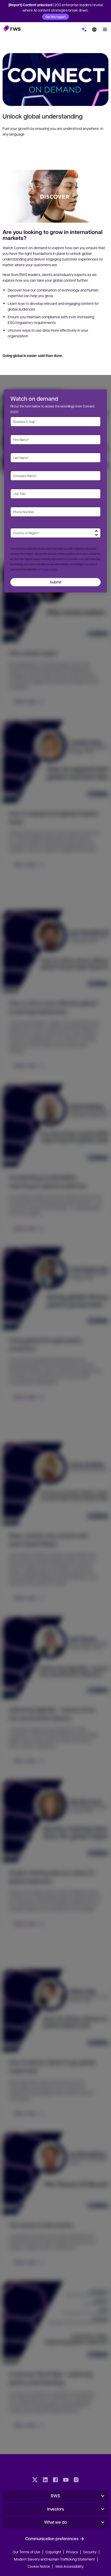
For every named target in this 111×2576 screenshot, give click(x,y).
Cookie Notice (39, 2566)
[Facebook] (55, 2480)
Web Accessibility (69, 2566)
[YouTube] (66, 2480)
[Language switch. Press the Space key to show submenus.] (94, 29)
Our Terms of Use (26, 2552)
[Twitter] (35, 2480)
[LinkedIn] (45, 2480)
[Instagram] (76, 2480)
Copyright (54, 2552)
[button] (12, 28)
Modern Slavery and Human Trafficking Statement (54, 2559)
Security (90, 2552)
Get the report (55, 17)
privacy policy (49, 569)
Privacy (72, 2552)
